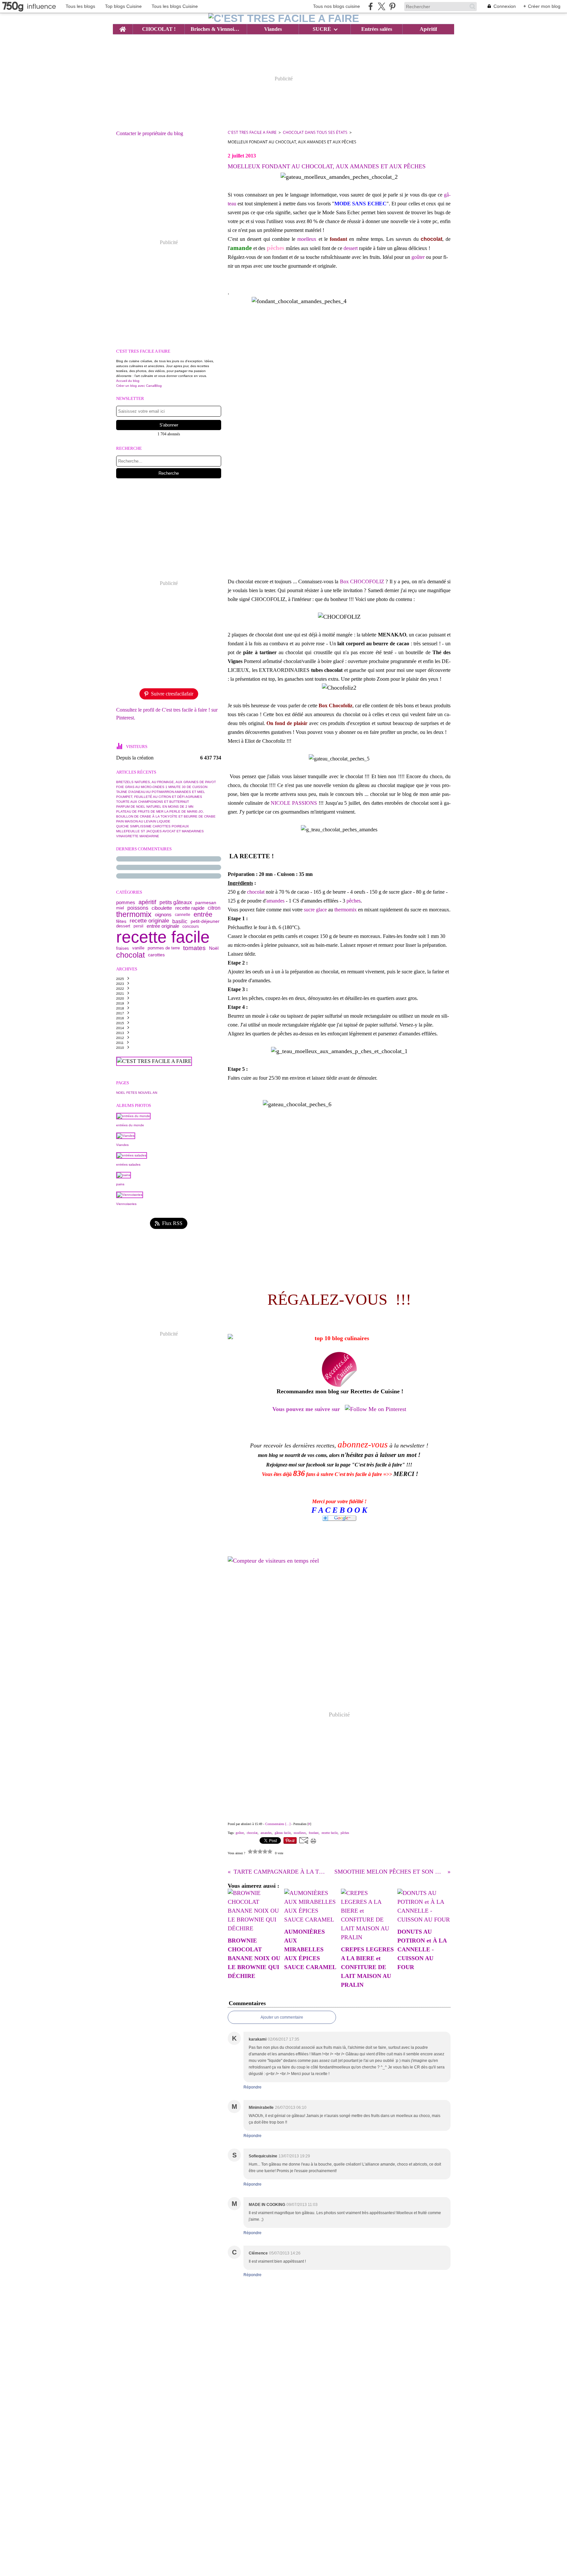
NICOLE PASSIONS (294, 803)
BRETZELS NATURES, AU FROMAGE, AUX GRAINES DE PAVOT (166, 782)
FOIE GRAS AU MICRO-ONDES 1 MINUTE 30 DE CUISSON (162, 787)
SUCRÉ (322, 29)
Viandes (273, 29)
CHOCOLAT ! (159, 29)
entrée (203, 915)
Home (123, 27)
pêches (354, 901)
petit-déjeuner (205, 921)
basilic (180, 921)
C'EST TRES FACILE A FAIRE (252, 132)
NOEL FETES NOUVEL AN (137, 1093)
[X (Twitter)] (381, 6)
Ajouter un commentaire (282, 2017)
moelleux (307, 239)
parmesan (206, 903)
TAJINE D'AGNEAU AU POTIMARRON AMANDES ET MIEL (161, 792)
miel (120, 908)
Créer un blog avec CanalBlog (139, 386)
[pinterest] (392, 6)
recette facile (163, 937)
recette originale (149, 921)
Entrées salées (377, 29)
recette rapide (190, 908)
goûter (418, 257)
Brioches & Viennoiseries (216, 29)
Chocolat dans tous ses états (315, 132)
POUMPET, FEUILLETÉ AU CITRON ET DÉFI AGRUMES (159, 797)
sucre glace (315, 910)
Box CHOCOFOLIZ (363, 582)
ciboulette (162, 908)
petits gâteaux (176, 903)
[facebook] (371, 6)
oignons (163, 914)
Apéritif (428, 29)
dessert (123, 926)
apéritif (147, 903)
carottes (156, 955)
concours (191, 926)
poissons (138, 908)
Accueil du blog (128, 381)
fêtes (121, 921)
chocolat (130, 955)
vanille (138, 948)
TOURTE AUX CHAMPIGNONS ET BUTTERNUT (153, 802)
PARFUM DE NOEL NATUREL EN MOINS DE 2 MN (155, 807)
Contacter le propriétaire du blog (150, 133)
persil (138, 926)
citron (214, 908)
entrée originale (163, 926)
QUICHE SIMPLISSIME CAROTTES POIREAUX (153, 826)
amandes (275, 901)
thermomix (134, 914)
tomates (194, 948)
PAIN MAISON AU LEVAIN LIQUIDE (143, 821)
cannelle (183, 915)
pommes (126, 903)
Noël (214, 948)
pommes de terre (164, 948)
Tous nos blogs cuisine (336, 6)
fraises (123, 948)
